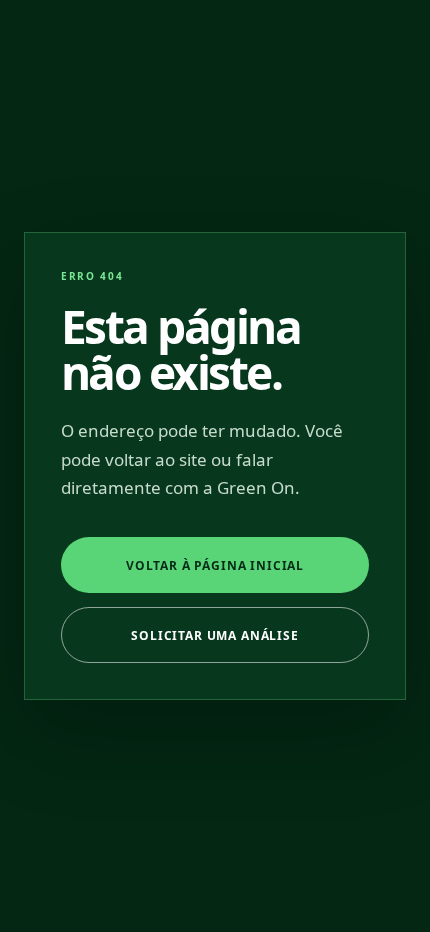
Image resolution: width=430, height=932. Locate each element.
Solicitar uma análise (215, 635)
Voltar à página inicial (215, 565)
